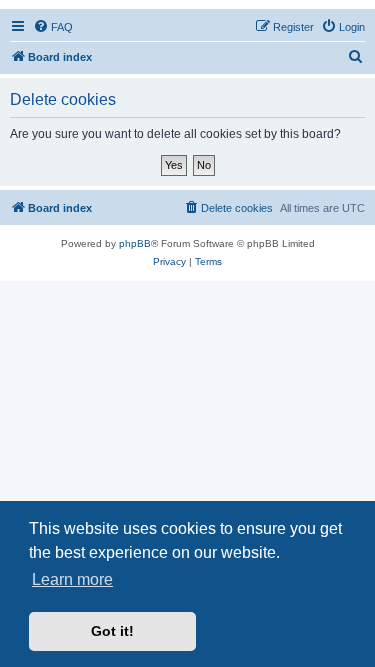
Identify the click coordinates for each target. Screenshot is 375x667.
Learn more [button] (72, 579)
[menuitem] (53, 27)
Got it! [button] (112, 631)
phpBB (135, 243)
